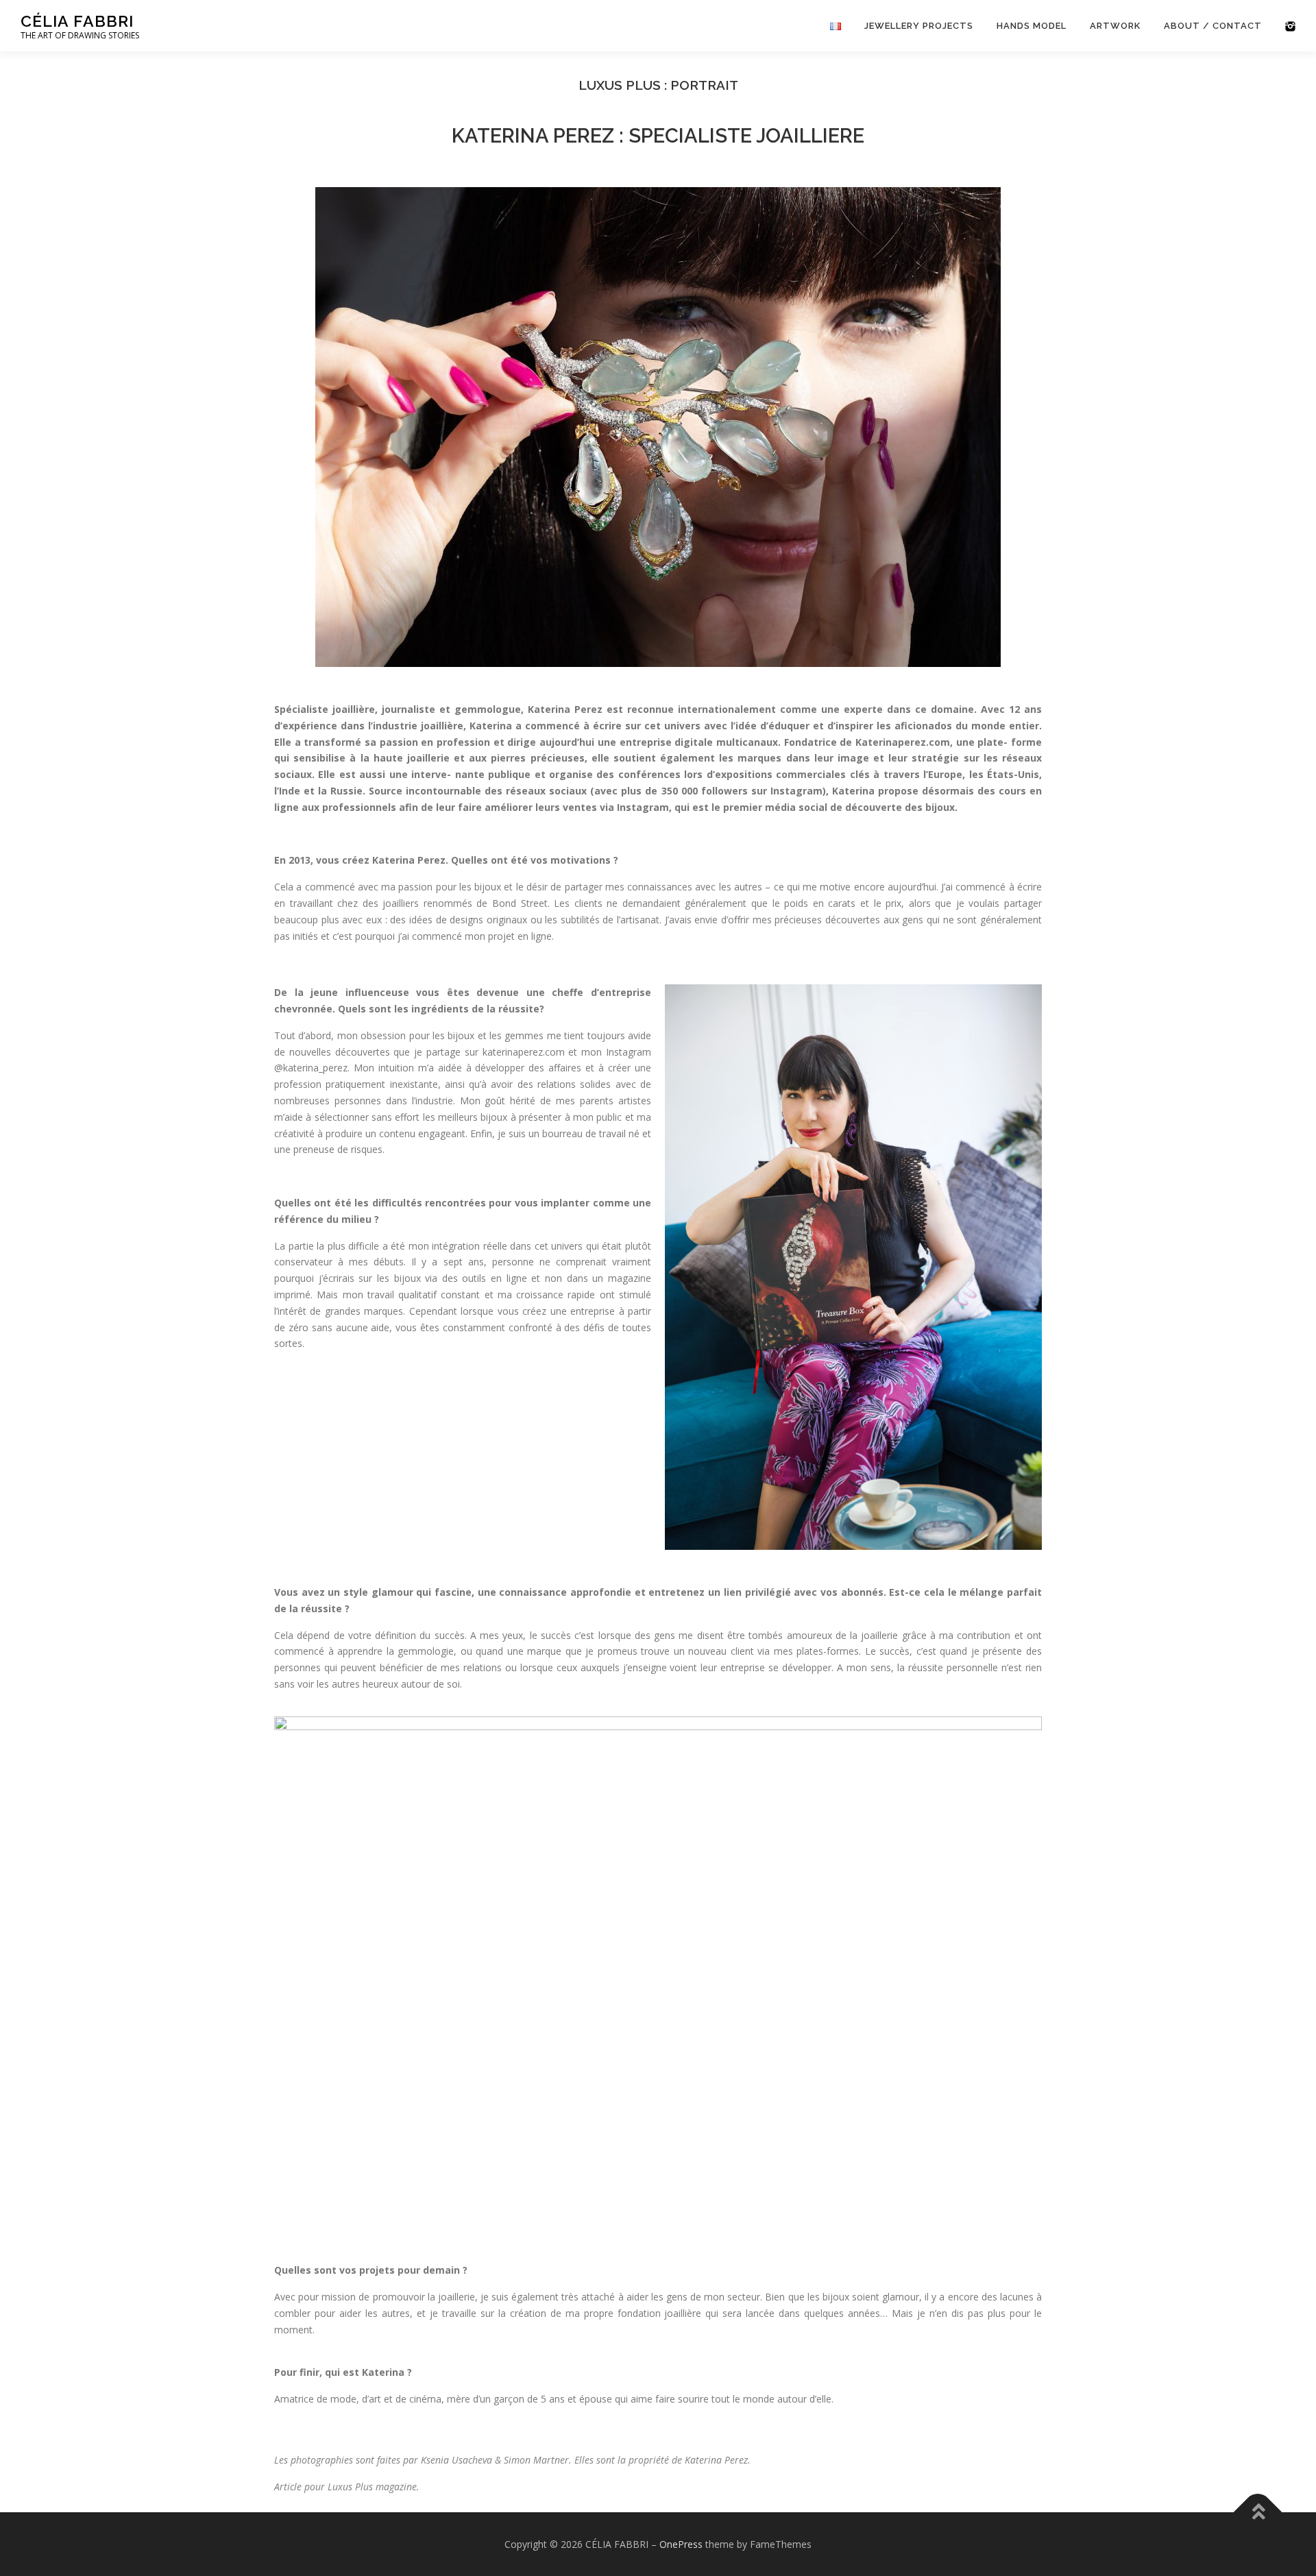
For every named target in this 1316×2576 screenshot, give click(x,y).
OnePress (681, 2544)
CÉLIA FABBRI (77, 21)
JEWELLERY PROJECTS (919, 26)
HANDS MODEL (1032, 26)
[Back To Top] (1258, 2512)
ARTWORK (1115, 26)
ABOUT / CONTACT (1213, 26)
